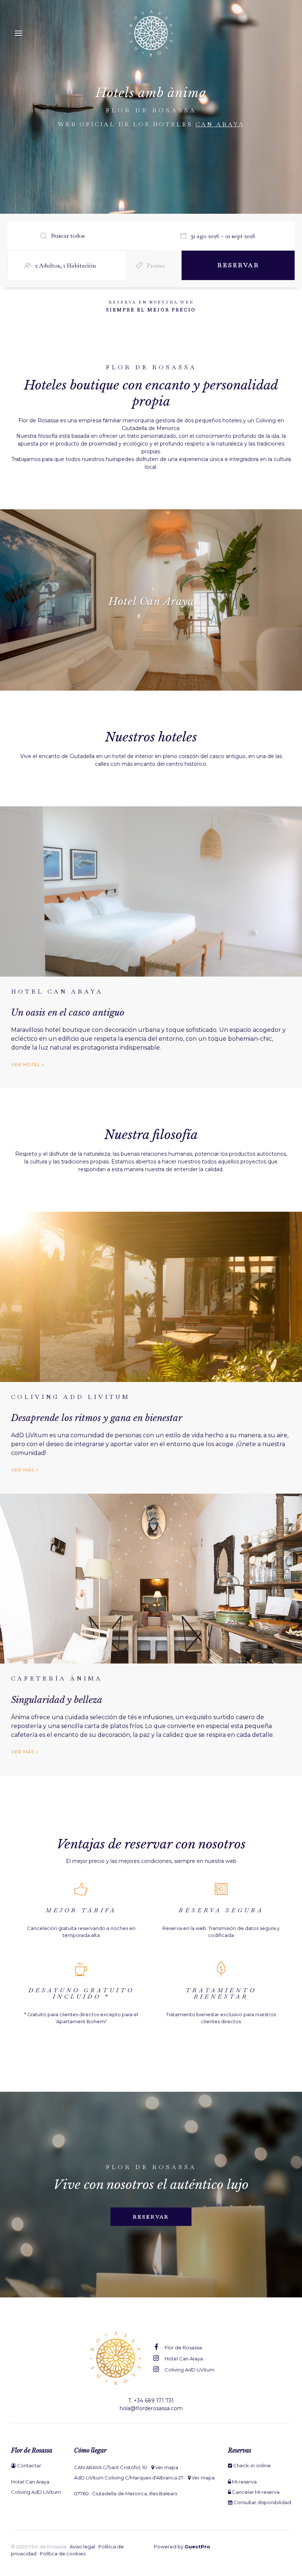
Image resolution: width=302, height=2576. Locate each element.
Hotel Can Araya (183, 2359)
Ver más (24, 1470)
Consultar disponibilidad (262, 2502)
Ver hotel (27, 1064)
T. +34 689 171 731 (151, 2401)
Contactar (29, 2465)
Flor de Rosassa (183, 2348)
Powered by (182, 2547)
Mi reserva (244, 2482)
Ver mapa (166, 2467)
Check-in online (251, 2465)
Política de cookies (63, 2554)
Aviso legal (82, 2547)
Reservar (151, 2217)
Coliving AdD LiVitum (189, 2370)
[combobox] (226, 236)
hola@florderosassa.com (151, 2408)
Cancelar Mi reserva (255, 2492)
